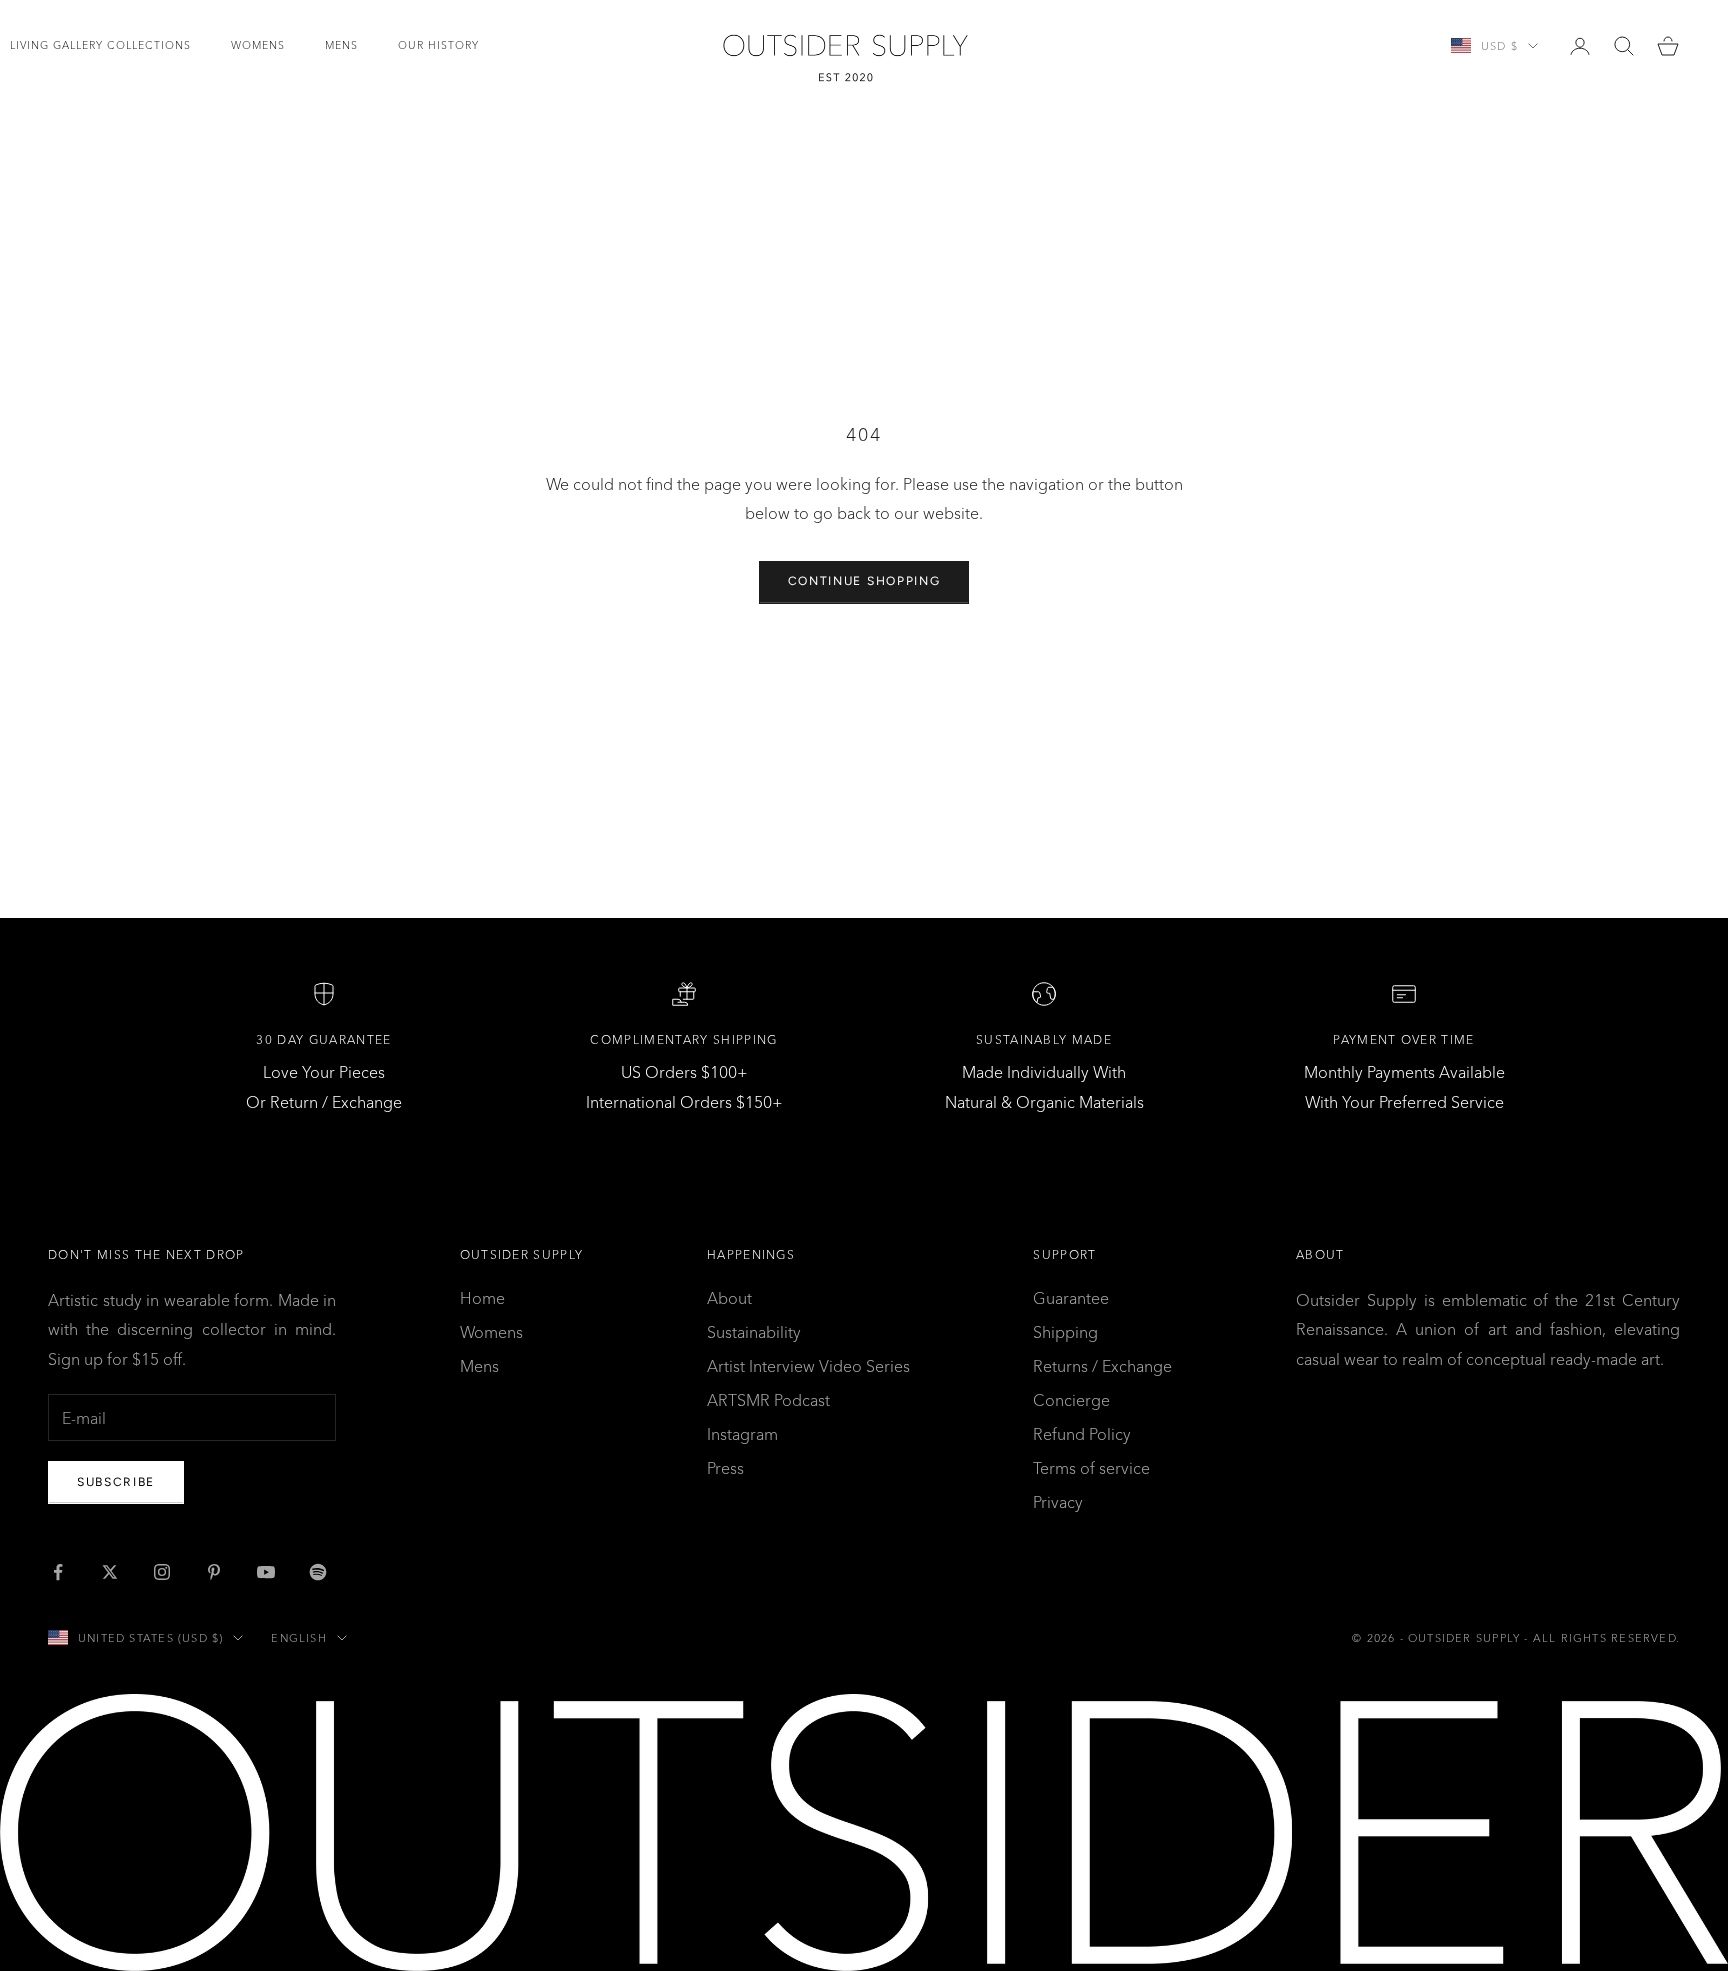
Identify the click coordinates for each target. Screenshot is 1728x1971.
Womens (258, 45)
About (729, 1298)
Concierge (1071, 1400)
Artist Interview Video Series (808, 1366)
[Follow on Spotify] (318, 1572)
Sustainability (754, 1332)
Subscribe (116, 1482)
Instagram (742, 1434)
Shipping (1065, 1332)
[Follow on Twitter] (110, 1572)
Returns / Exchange (1102, 1366)
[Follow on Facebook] (58, 1572)
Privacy (1058, 1502)
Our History (438, 45)
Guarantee (1071, 1298)
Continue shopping (864, 581)
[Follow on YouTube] (266, 1572)
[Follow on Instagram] (162, 1572)
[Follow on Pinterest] (214, 1572)
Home (482, 1298)
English (298, 1638)
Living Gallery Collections (100, 45)
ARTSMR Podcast (768, 1400)
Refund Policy (1082, 1434)
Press (725, 1468)
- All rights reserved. (1602, 1638)
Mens (341, 45)
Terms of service (1091, 1468)
